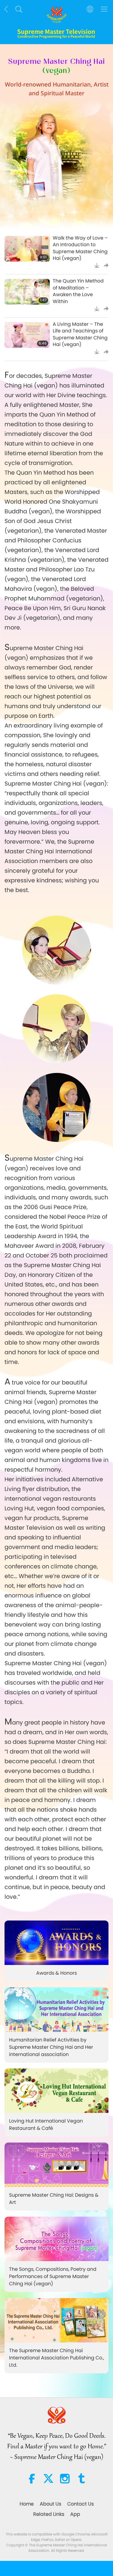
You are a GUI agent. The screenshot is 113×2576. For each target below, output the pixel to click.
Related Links (49, 2514)
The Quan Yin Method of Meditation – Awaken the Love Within (78, 291)
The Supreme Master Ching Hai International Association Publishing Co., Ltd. (56, 2358)
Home (27, 2504)
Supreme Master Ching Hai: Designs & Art (54, 2199)
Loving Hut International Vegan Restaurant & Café (46, 2125)
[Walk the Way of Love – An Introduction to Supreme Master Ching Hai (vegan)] (27, 249)
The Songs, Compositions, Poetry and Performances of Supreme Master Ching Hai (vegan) (53, 2276)
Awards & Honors (56, 1973)
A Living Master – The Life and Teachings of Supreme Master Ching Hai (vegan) (80, 334)
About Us (50, 2504)
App (75, 2514)
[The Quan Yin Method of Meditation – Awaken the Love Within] (27, 292)
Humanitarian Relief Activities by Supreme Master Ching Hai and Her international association (51, 2047)
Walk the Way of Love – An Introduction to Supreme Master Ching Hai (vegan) (80, 248)
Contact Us (80, 2504)
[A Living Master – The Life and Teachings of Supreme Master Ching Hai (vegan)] (27, 335)
